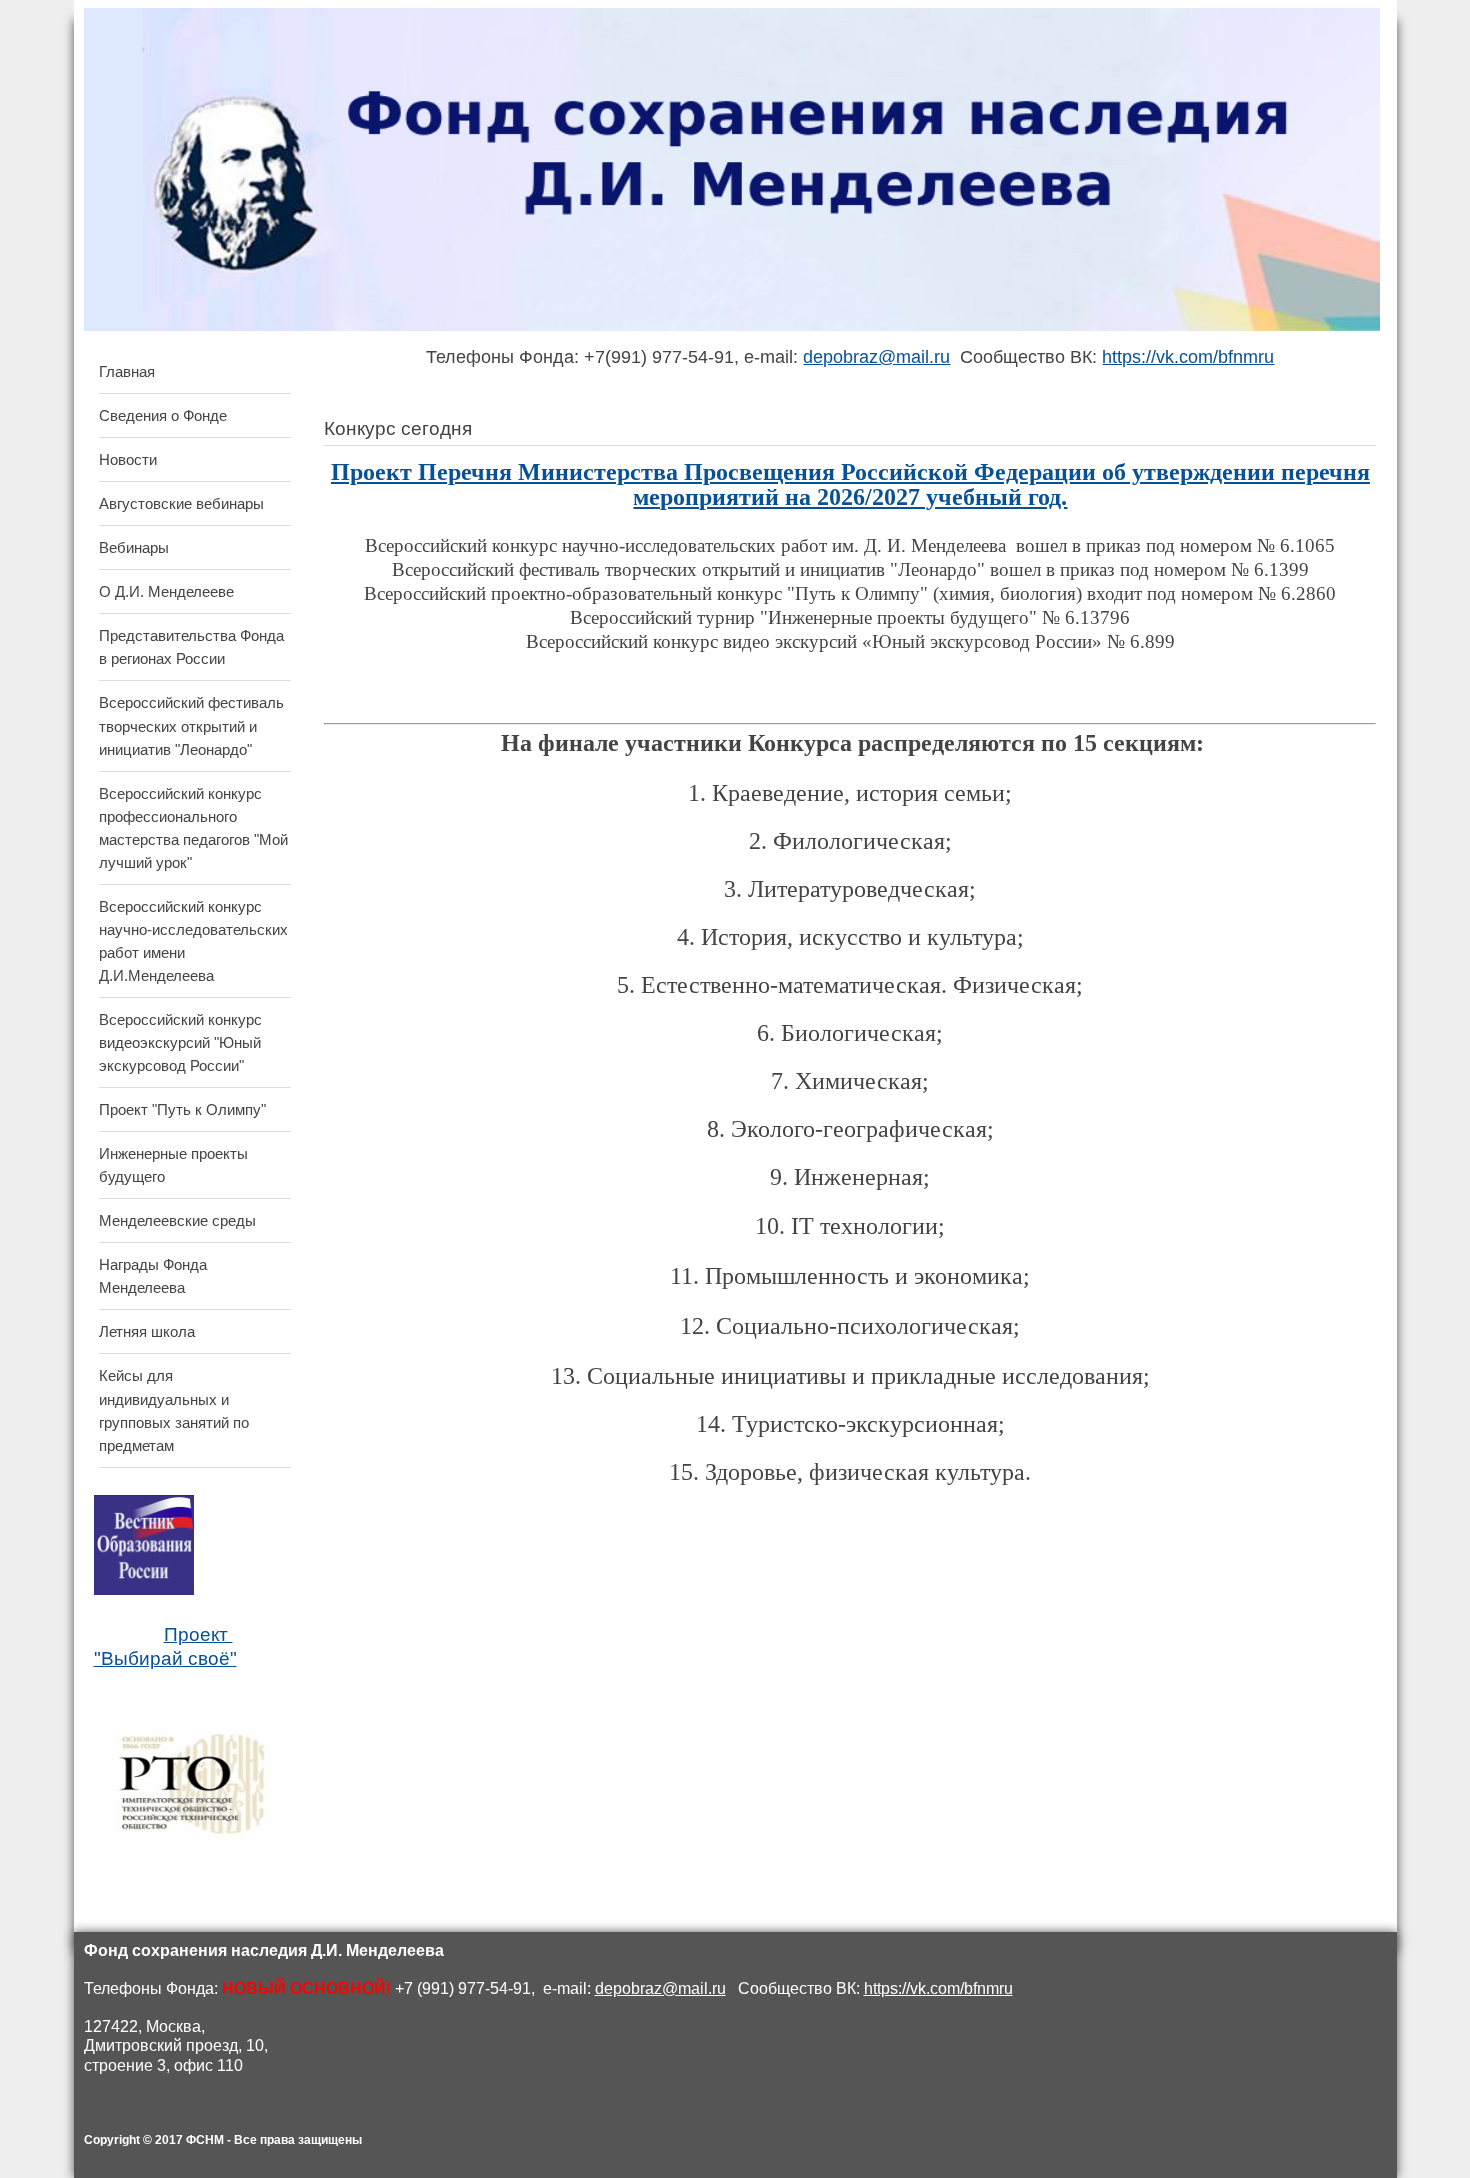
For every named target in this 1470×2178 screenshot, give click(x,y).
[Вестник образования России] (144, 1590)
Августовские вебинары (181, 503)
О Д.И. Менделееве (166, 591)
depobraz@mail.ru (876, 357)
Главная (127, 371)
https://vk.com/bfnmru (1188, 357)
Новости (128, 459)
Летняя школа (147, 1331)
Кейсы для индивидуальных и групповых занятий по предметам (174, 1410)
